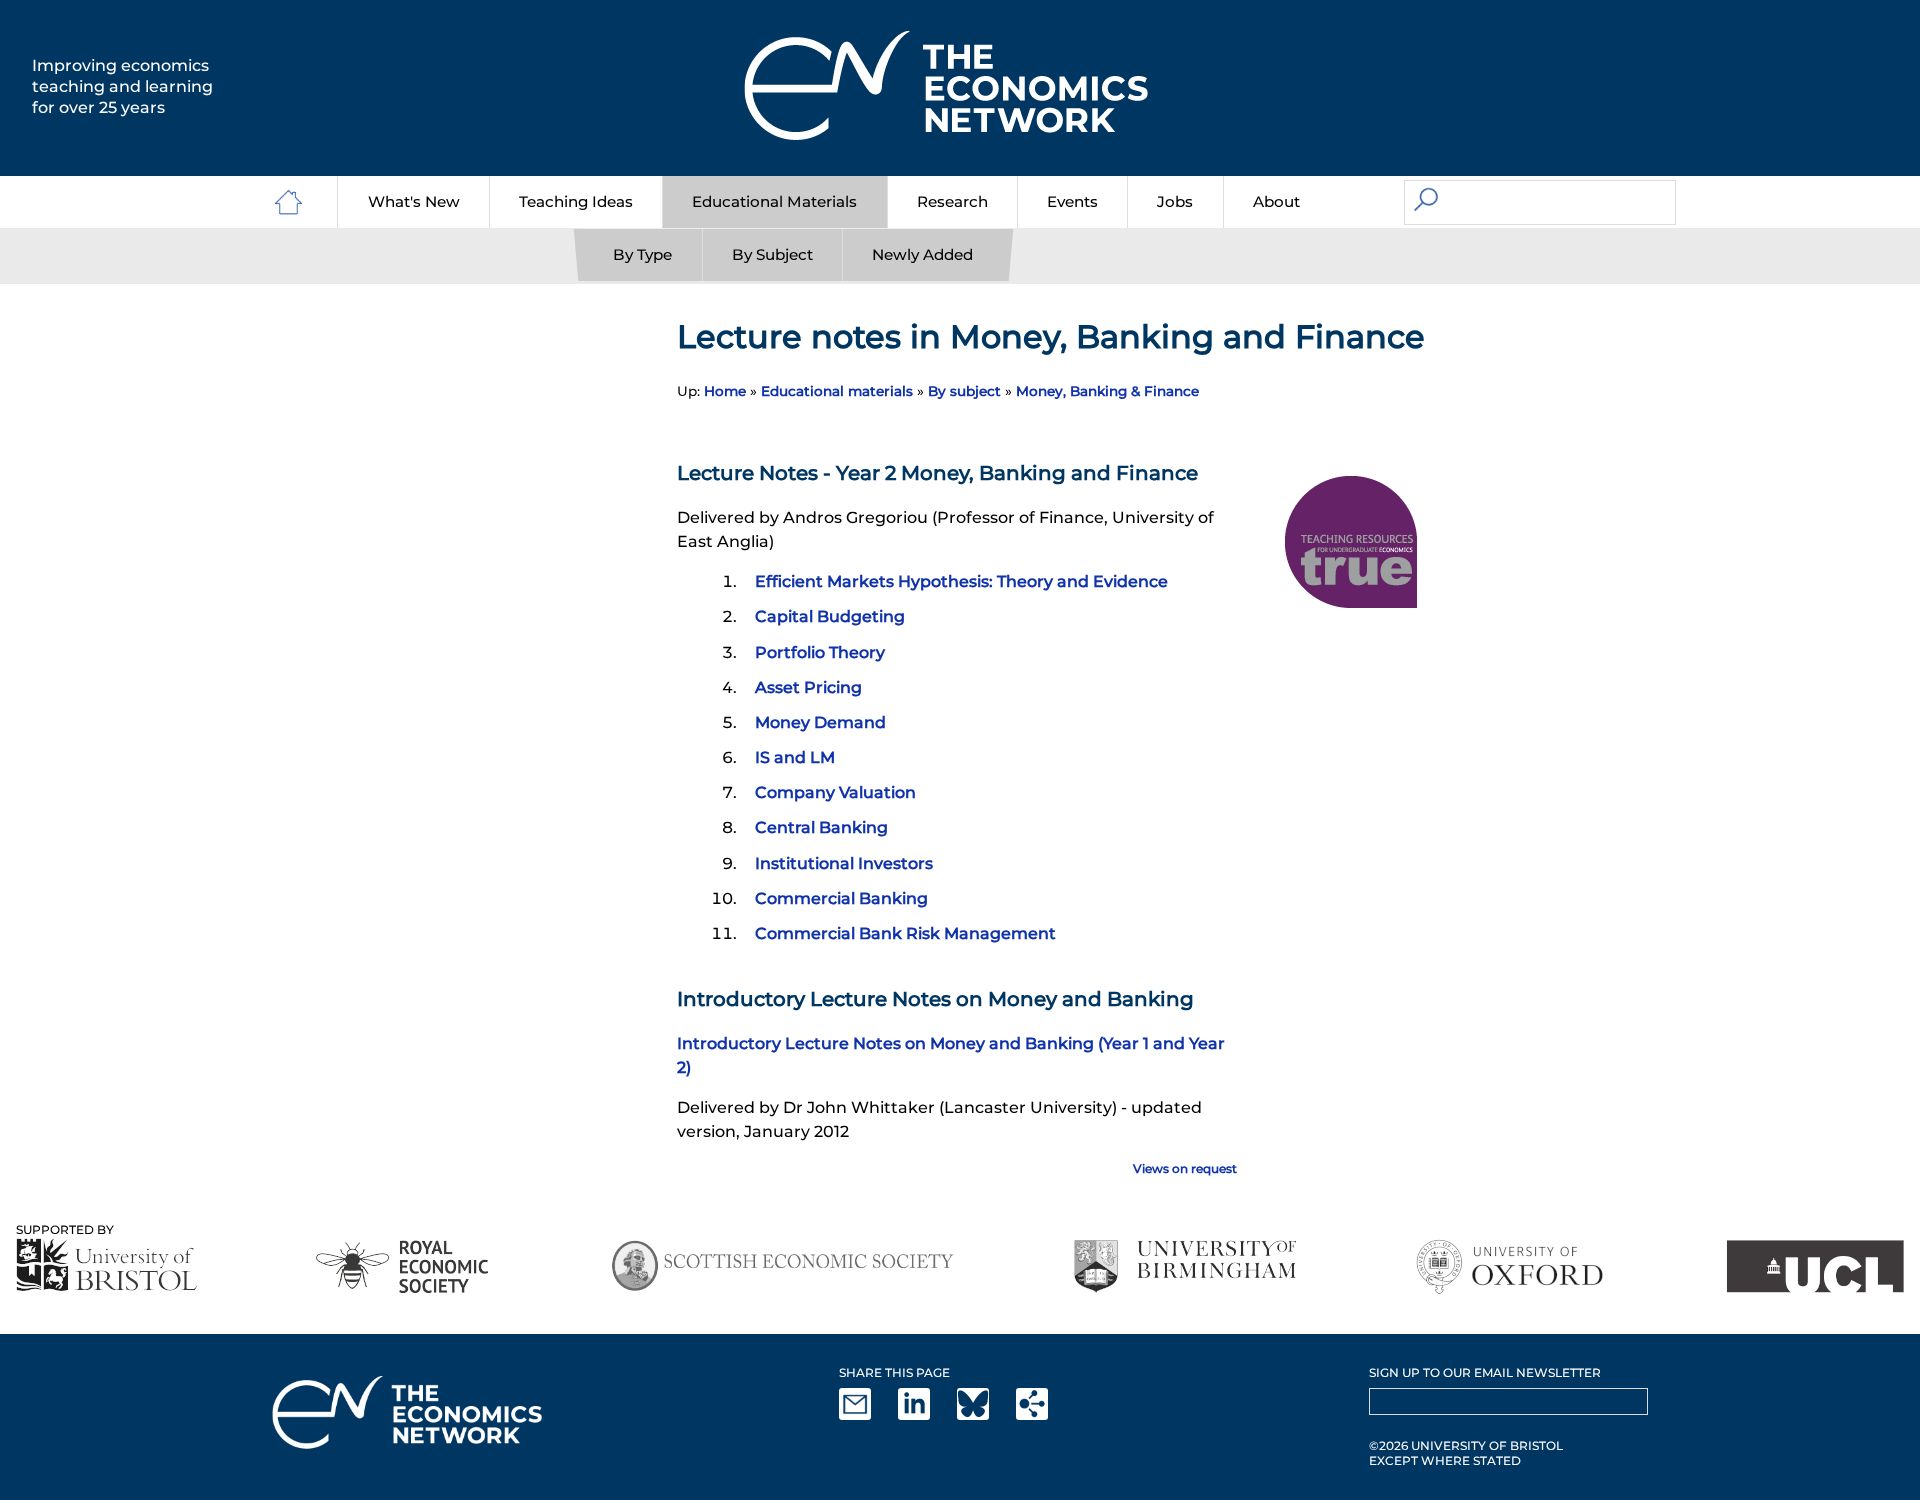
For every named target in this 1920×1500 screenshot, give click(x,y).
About (1276, 201)
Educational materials (837, 391)
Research (952, 201)
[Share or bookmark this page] (1044, 1415)
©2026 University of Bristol (1466, 1445)
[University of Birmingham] (1184, 1266)
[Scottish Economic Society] (782, 1266)
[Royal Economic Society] (403, 1266)
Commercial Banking (841, 898)
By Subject (772, 254)
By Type (642, 254)
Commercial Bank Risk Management (905, 933)
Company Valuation (835, 792)
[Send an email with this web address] (867, 1415)
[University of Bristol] (107, 1264)
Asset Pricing (808, 687)
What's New (414, 201)
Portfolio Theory (820, 652)
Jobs (1175, 201)
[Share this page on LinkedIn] (926, 1415)
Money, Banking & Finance (1107, 391)
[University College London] (1815, 1266)
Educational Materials (774, 201)
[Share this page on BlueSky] (985, 1415)
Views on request (1185, 1168)
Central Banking (821, 827)
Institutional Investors (844, 863)
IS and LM (795, 757)
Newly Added (922, 254)
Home (725, 391)
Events (1072, 201)
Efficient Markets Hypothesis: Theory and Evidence (961, 581)
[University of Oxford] (1511, 1266)
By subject (964, 391)
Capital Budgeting (830, 616)
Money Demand (820, 722)
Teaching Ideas (576, 201)
